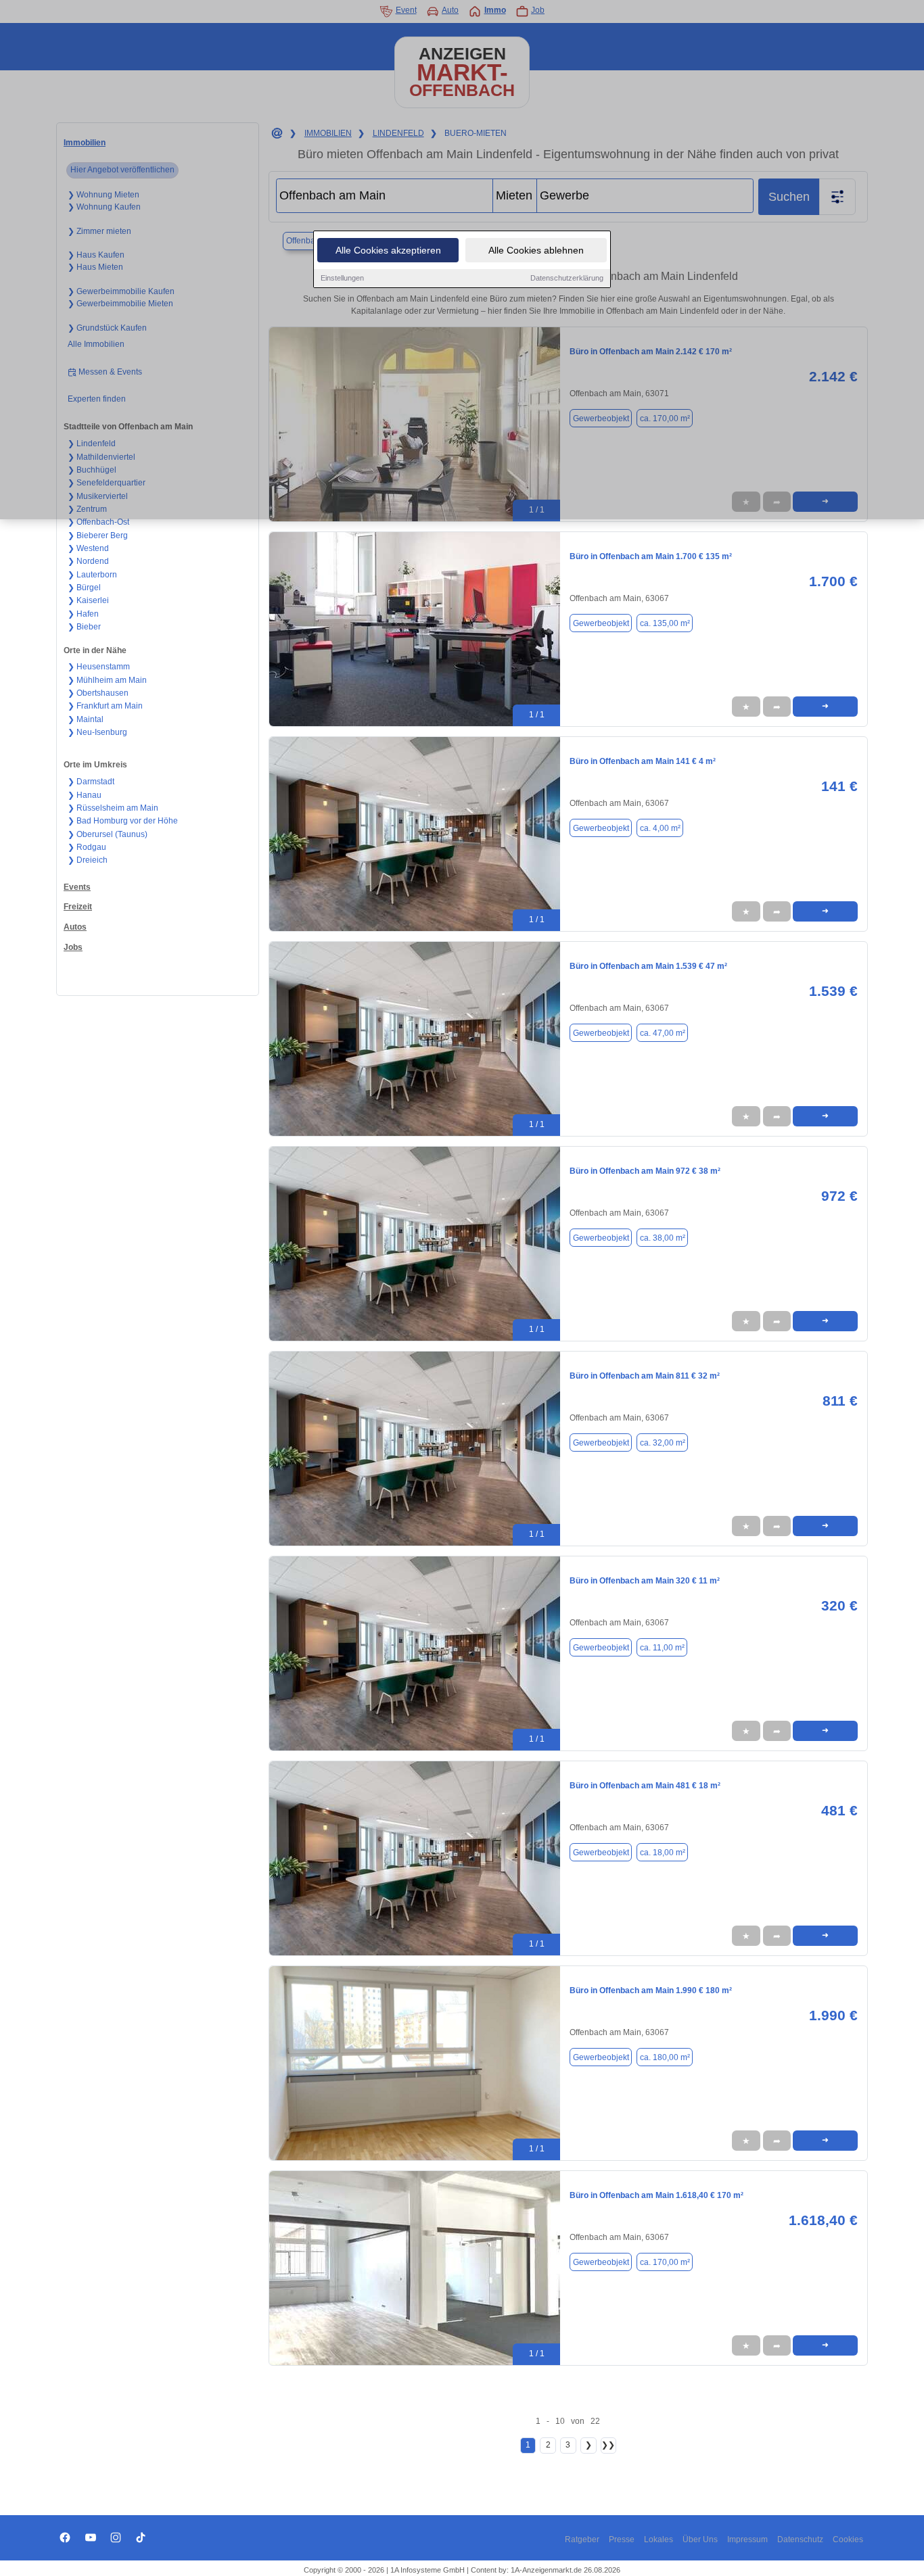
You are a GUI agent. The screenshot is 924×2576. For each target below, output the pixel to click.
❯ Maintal (86, 719)
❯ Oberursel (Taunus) (108, 834)
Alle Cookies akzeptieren (388, 250)
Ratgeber (582, 2539)
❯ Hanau (85, 795)
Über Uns (700, 2539)
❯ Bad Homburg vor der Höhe (123, 821)
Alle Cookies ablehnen (536, 250)
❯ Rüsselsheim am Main (113, 808)
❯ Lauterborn (92, 575)
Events (77, 887)
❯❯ (608, 2445)
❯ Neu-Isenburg (97, 732)
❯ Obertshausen (98, 693)
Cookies (848, 2539)
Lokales (659, 2539)
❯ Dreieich (88, 860)
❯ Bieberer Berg (98, 535)
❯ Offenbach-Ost (98, 522)
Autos (75, 927)
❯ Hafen (83, 614)
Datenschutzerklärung (567, 278)
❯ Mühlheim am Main (107, 680)
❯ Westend (88, 548)
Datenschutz (800, 2539)
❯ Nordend (88, 561)
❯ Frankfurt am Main (105, 706)
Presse (622, 2539)
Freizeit (78, 907)
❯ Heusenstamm (99, 667)
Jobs (73, 947)
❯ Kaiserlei (88, 600)
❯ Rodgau (87, 847)
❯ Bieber (84, 627)
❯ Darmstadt (91, 782)
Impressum (747, 2539)
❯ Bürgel (84, 588)
